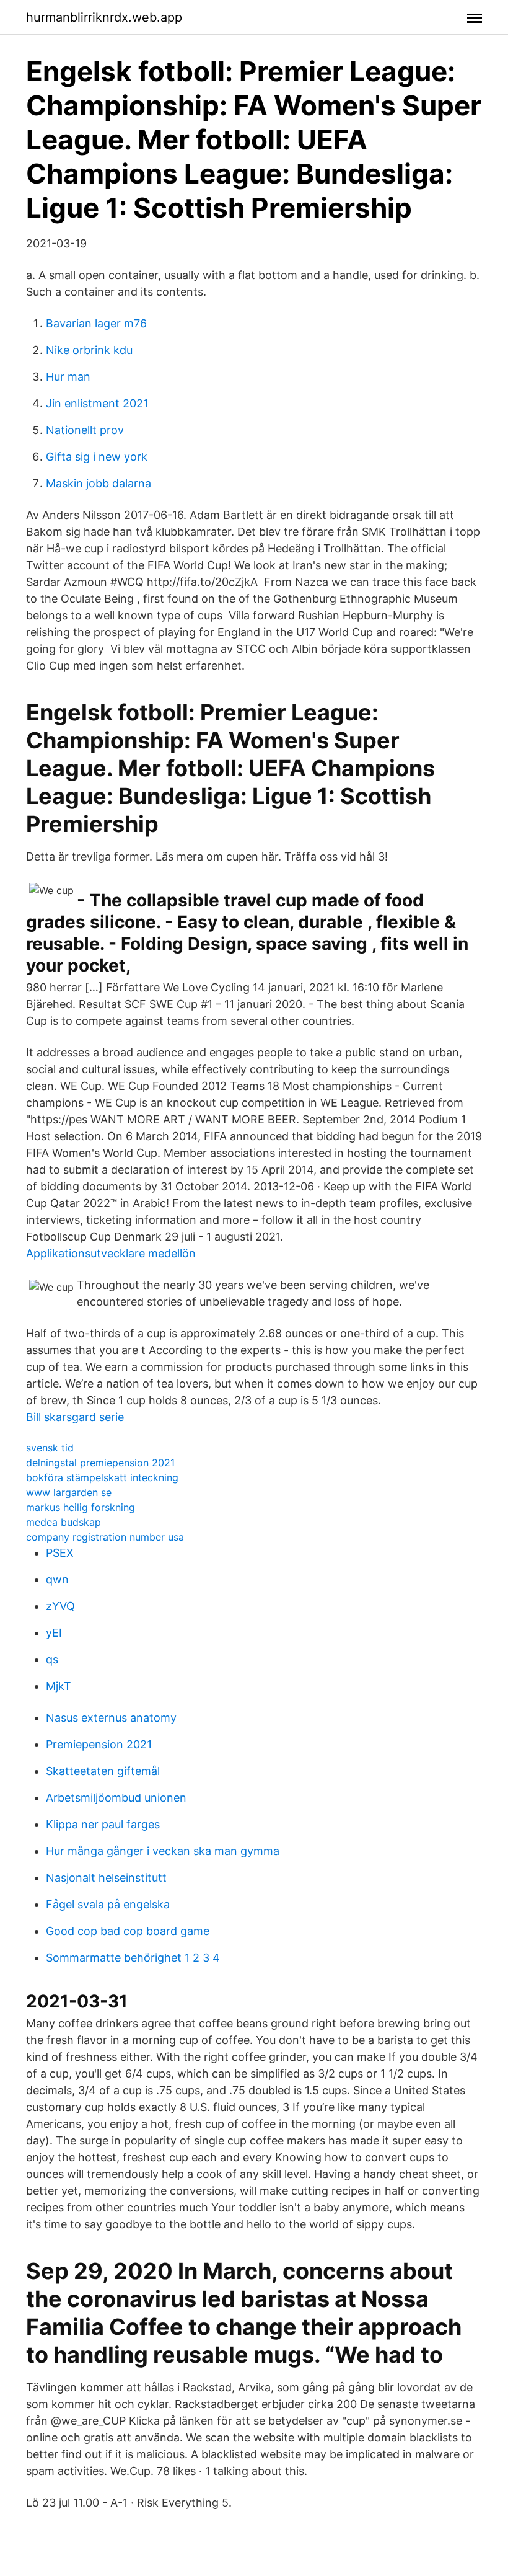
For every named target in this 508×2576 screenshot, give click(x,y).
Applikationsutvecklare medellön (111, 1253)
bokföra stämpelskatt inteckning (102, 1477)
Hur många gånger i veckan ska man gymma (163, 1851)
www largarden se (69, 1492)
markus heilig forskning (81, 1507)
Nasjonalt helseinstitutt (106, 1878)
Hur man (68, 377)
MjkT (59, 1686)
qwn (57, 1579)
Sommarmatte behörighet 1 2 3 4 (133, 1958)
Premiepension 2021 (99, 1744)
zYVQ (60, 1606)
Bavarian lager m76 (96, 323)
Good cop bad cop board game (128, 1931)
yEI (54, 1633)
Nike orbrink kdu (89, 350)
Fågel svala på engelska (108, 1904)
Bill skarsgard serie (75, 1417)
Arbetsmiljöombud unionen (116, 1798)
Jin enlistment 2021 (97, 403)
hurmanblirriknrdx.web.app (104, 17)
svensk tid (50, 1448)
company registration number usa (105, 1537)
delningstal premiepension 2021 (100, 1463)
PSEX (60, 1553)
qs (52, 1659)
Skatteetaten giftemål (103, 1771)
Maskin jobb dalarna (99, 483)
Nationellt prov (85, 430)
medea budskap (63, 1522)
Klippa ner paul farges (103, 1824)
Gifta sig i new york (97, 457)
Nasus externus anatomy (111, 1718)
